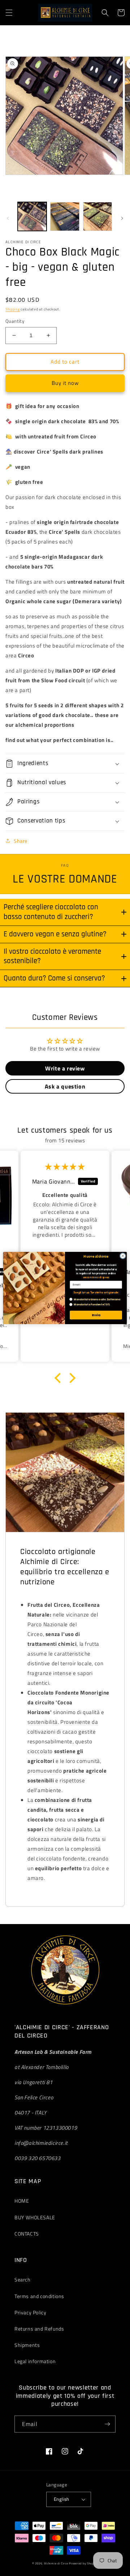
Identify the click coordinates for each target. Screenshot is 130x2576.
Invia (96, 1315)
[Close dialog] (123, 1256)
